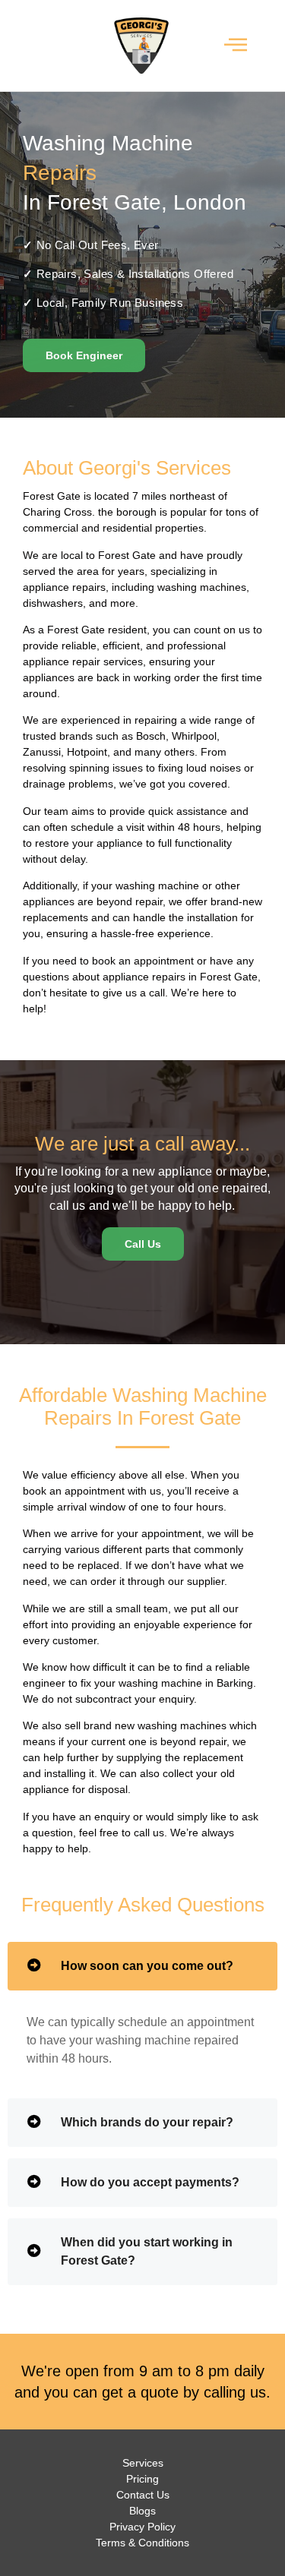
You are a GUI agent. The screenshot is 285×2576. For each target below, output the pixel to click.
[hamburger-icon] (235, 46)
